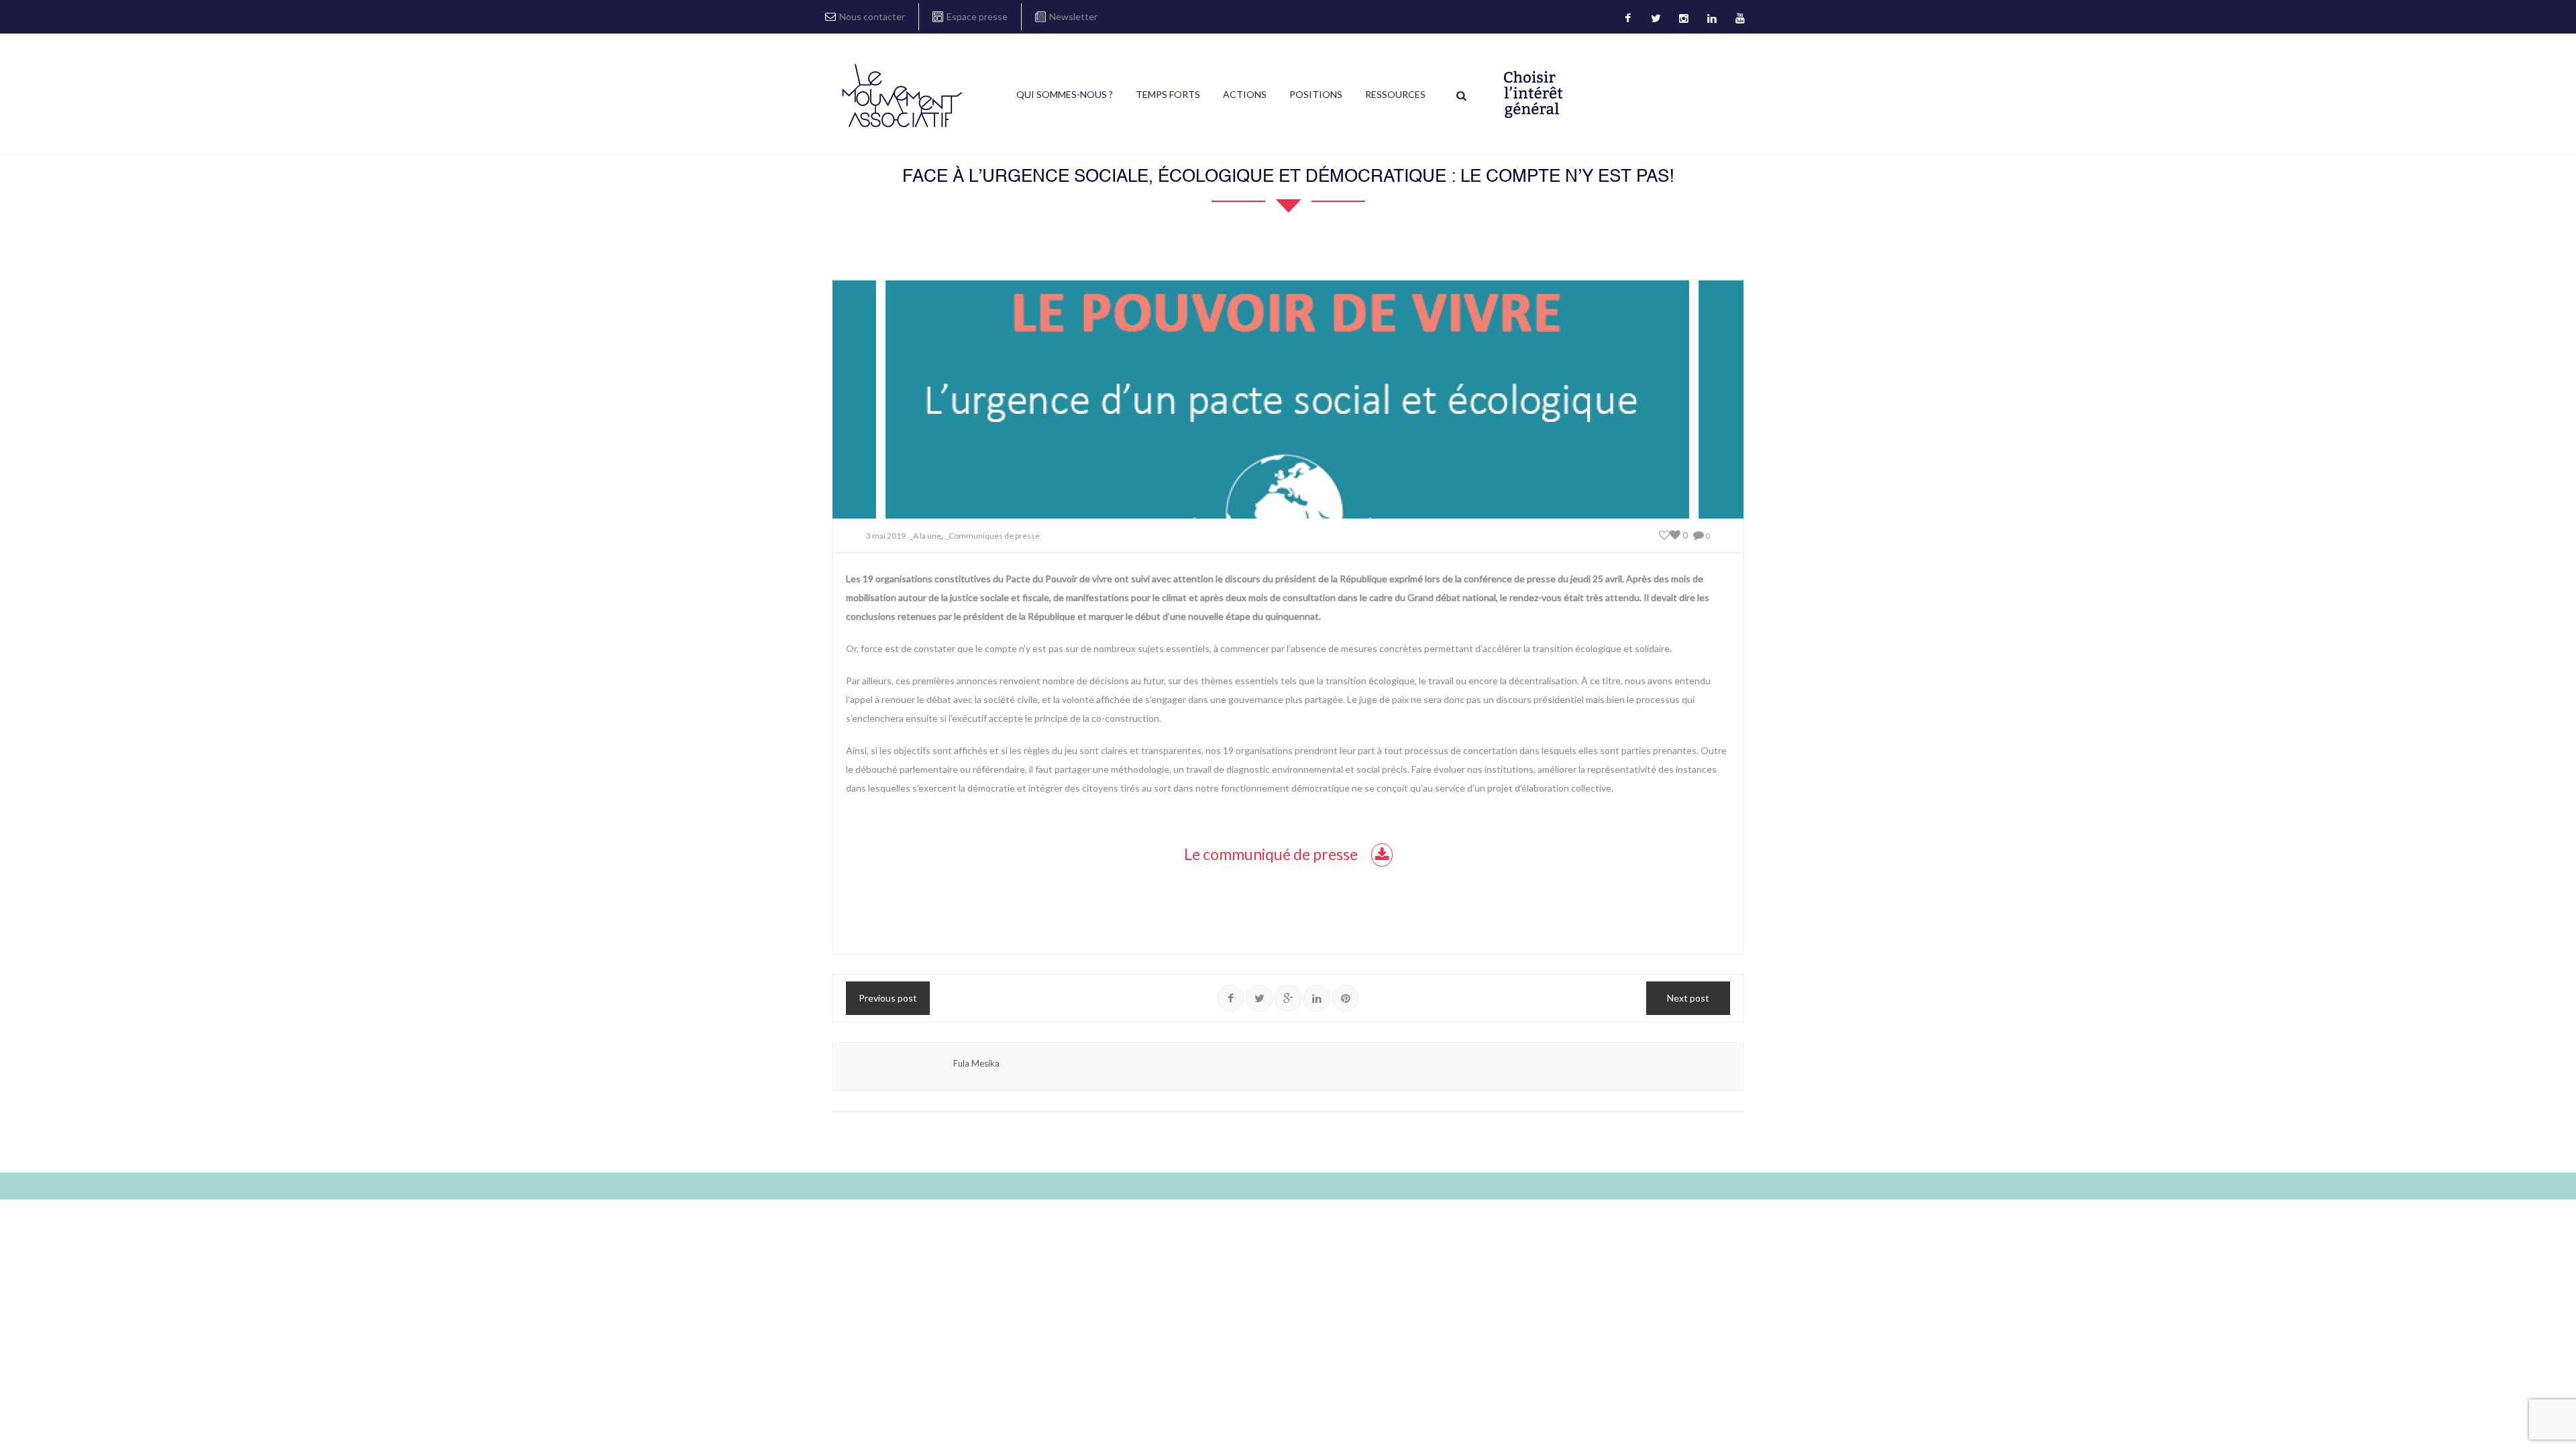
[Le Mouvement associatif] (902, 95)
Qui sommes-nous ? (1065, 94)
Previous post (888, 998)
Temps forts (1168, 94)
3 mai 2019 (886, 536)
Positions (1316, 94)
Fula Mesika (976, 1063)
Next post (1688, 998)
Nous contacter (872, 16)
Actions (1245, 94)
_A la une (925, 536)
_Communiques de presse (992, 536)
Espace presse (977, 16)
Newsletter (1073, 16)
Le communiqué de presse (1271, 854)
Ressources (1395, 94)
